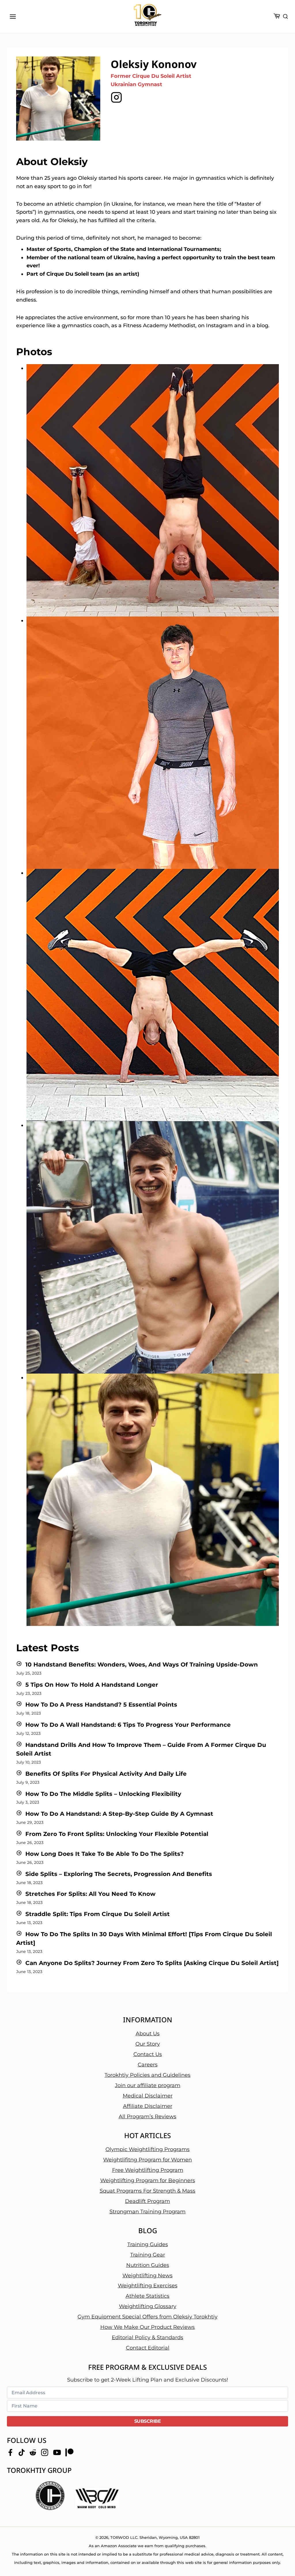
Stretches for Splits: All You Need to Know (90, 1894)
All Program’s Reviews (147, 2116)
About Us (148, 2033)
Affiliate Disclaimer (148, 2106)
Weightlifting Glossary (148, 2306)
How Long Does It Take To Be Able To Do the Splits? (105, 1854)
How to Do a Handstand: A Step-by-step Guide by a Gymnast (119, 1814)
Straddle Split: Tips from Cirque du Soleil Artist (98, 1914)
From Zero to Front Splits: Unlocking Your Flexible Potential (117, 1834)
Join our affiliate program (148, 2085)
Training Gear (148, 2255)
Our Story (148, 2044)
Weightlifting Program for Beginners (148, 2180)
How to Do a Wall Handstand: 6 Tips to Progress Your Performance (128, 1725)
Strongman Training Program (147, 2211)
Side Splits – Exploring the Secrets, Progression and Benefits (119, 1874)
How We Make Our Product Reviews (147, 2327)
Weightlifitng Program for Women (147, 2159)
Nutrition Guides (148, 2265)
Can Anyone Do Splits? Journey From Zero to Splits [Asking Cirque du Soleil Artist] (152, 1963)
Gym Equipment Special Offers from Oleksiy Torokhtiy (147, 2317)
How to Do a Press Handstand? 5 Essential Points (101, 1705)
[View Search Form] (285, 17)
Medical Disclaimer (148, 2095)
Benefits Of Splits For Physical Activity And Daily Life (106, 1774)
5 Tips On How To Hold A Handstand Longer (92, 1685)
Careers (148, 2064)
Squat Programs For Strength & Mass (147, 2191)
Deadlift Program (147, 2201)
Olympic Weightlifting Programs (147, 2149)
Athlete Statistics (147, 2296)
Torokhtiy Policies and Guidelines (147, 2075)
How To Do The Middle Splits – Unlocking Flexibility (103, 1794)
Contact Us (148, 2054)
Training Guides (148, 2244)
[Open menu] (13, 16)
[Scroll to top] (281, 2553)
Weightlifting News (147, 2275)
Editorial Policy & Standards (147, 2337)
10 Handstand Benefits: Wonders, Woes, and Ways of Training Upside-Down (142, 1665)
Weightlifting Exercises (148, 2286)
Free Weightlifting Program (148, 2170)
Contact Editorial (148, 2348)
